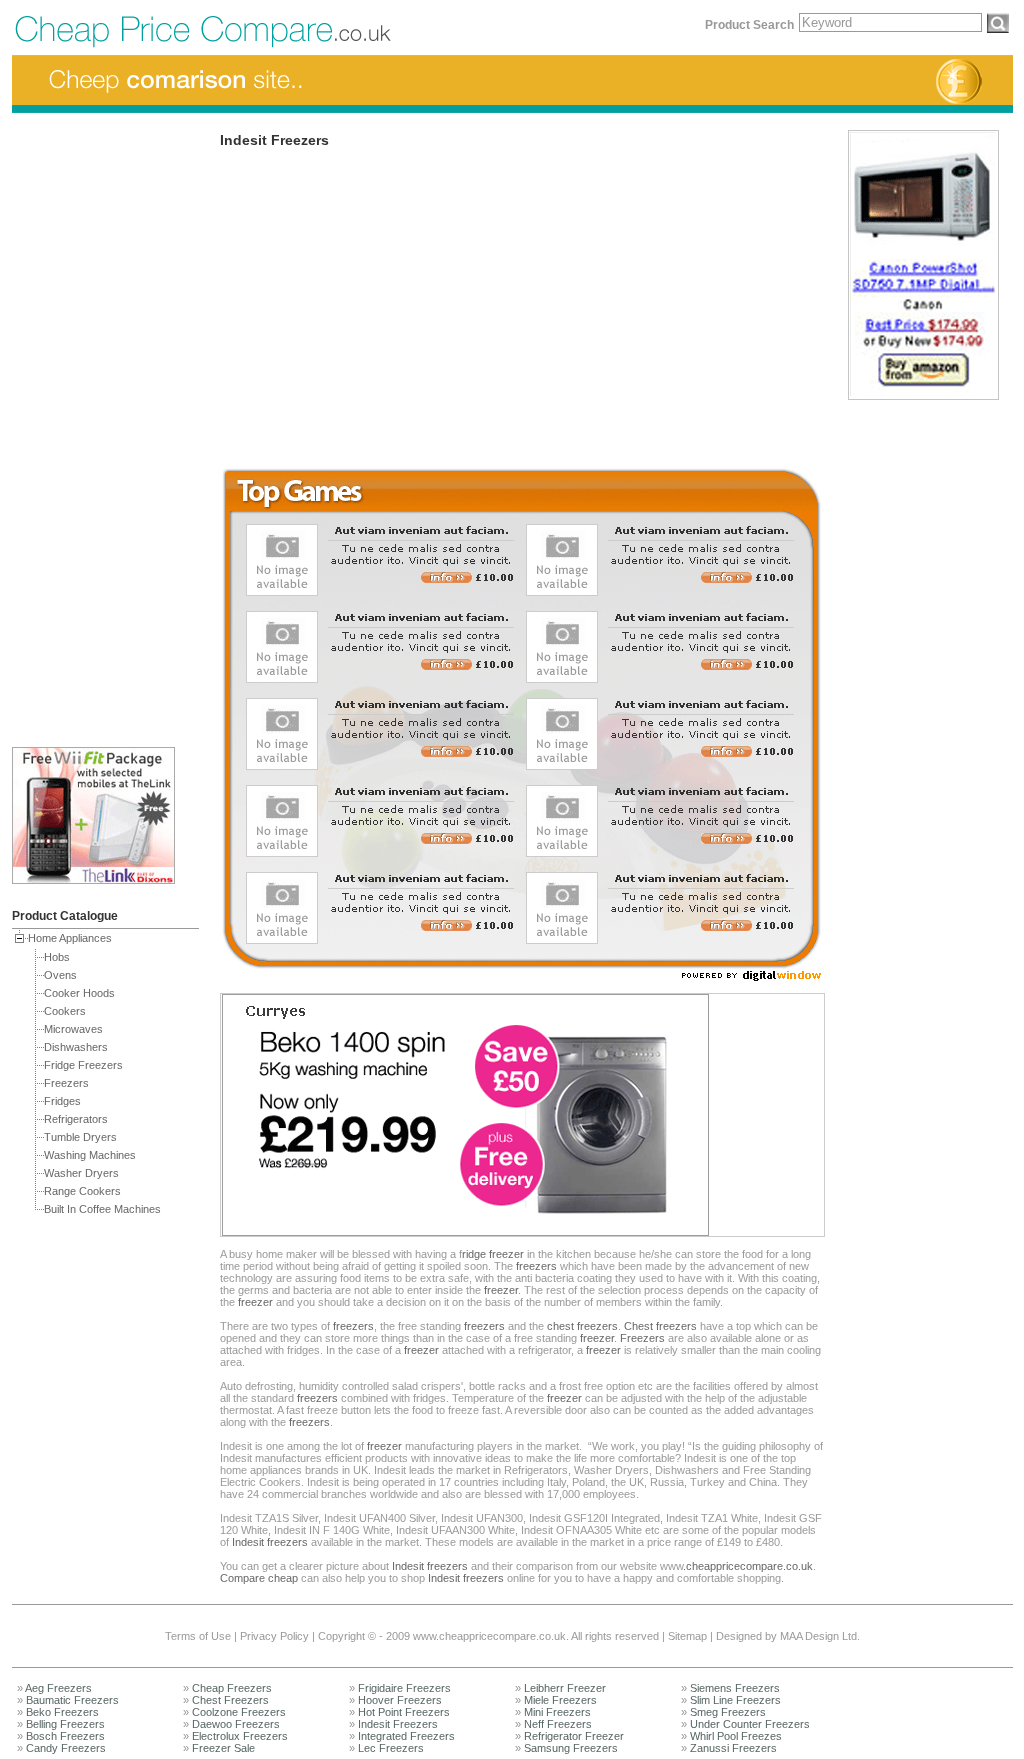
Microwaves (73, 1029)
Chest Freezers (230, 1700)
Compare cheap (259, 1578)
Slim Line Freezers (735, 1700)
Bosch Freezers (65, 1736)
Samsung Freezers (571, 1748)
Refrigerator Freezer (574, 1736)
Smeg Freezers (728, 1712)
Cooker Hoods (79, 993)
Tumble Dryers (80, 1137)
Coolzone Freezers (239, 1712)
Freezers (66, 1083)
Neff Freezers (558, 1724)
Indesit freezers (270, 1542)
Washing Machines (90, 1155)
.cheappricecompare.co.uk (748, 1566)
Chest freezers (660, 1326)
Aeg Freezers (58, 1688)
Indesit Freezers (398, 1724)
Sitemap (687, 1636)
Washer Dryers (81, 1173)
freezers (536, 1266)
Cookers (65, 1011)
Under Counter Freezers (750, 1724)
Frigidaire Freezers (404, 1688)
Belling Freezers (65, 1724)
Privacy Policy (274, 1636)
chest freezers (582, 1326)
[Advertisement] (92, 427)
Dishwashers (76, 1047)
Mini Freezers (557, 1712)
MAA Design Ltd (818, 1636)
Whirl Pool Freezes (736, 1736)
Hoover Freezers (400, 1700)
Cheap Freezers (232, 1688)
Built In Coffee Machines (102, 1209)
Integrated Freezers (406, 1736)
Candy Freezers (66, 1748)
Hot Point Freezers (404, 1712)
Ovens (60, 975)
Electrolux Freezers (240, 1736)
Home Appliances (70, 938)
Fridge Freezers (83, 1065)
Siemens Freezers (735, 1688)
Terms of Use (198, 1636)
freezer (501, 1290)
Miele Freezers (560, 1700)
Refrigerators (76, 1119)
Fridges (62, 1101)
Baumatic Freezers (72, 1700)
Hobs (57, 957)
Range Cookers (82, 1191)
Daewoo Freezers (236, 1724)
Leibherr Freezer (565, 1688)
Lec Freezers (391, 1748)
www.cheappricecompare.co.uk (489, 1636)
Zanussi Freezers (733, 1748)
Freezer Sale (223, 1748)
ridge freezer (493, 1254)
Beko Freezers (62, 1712)
